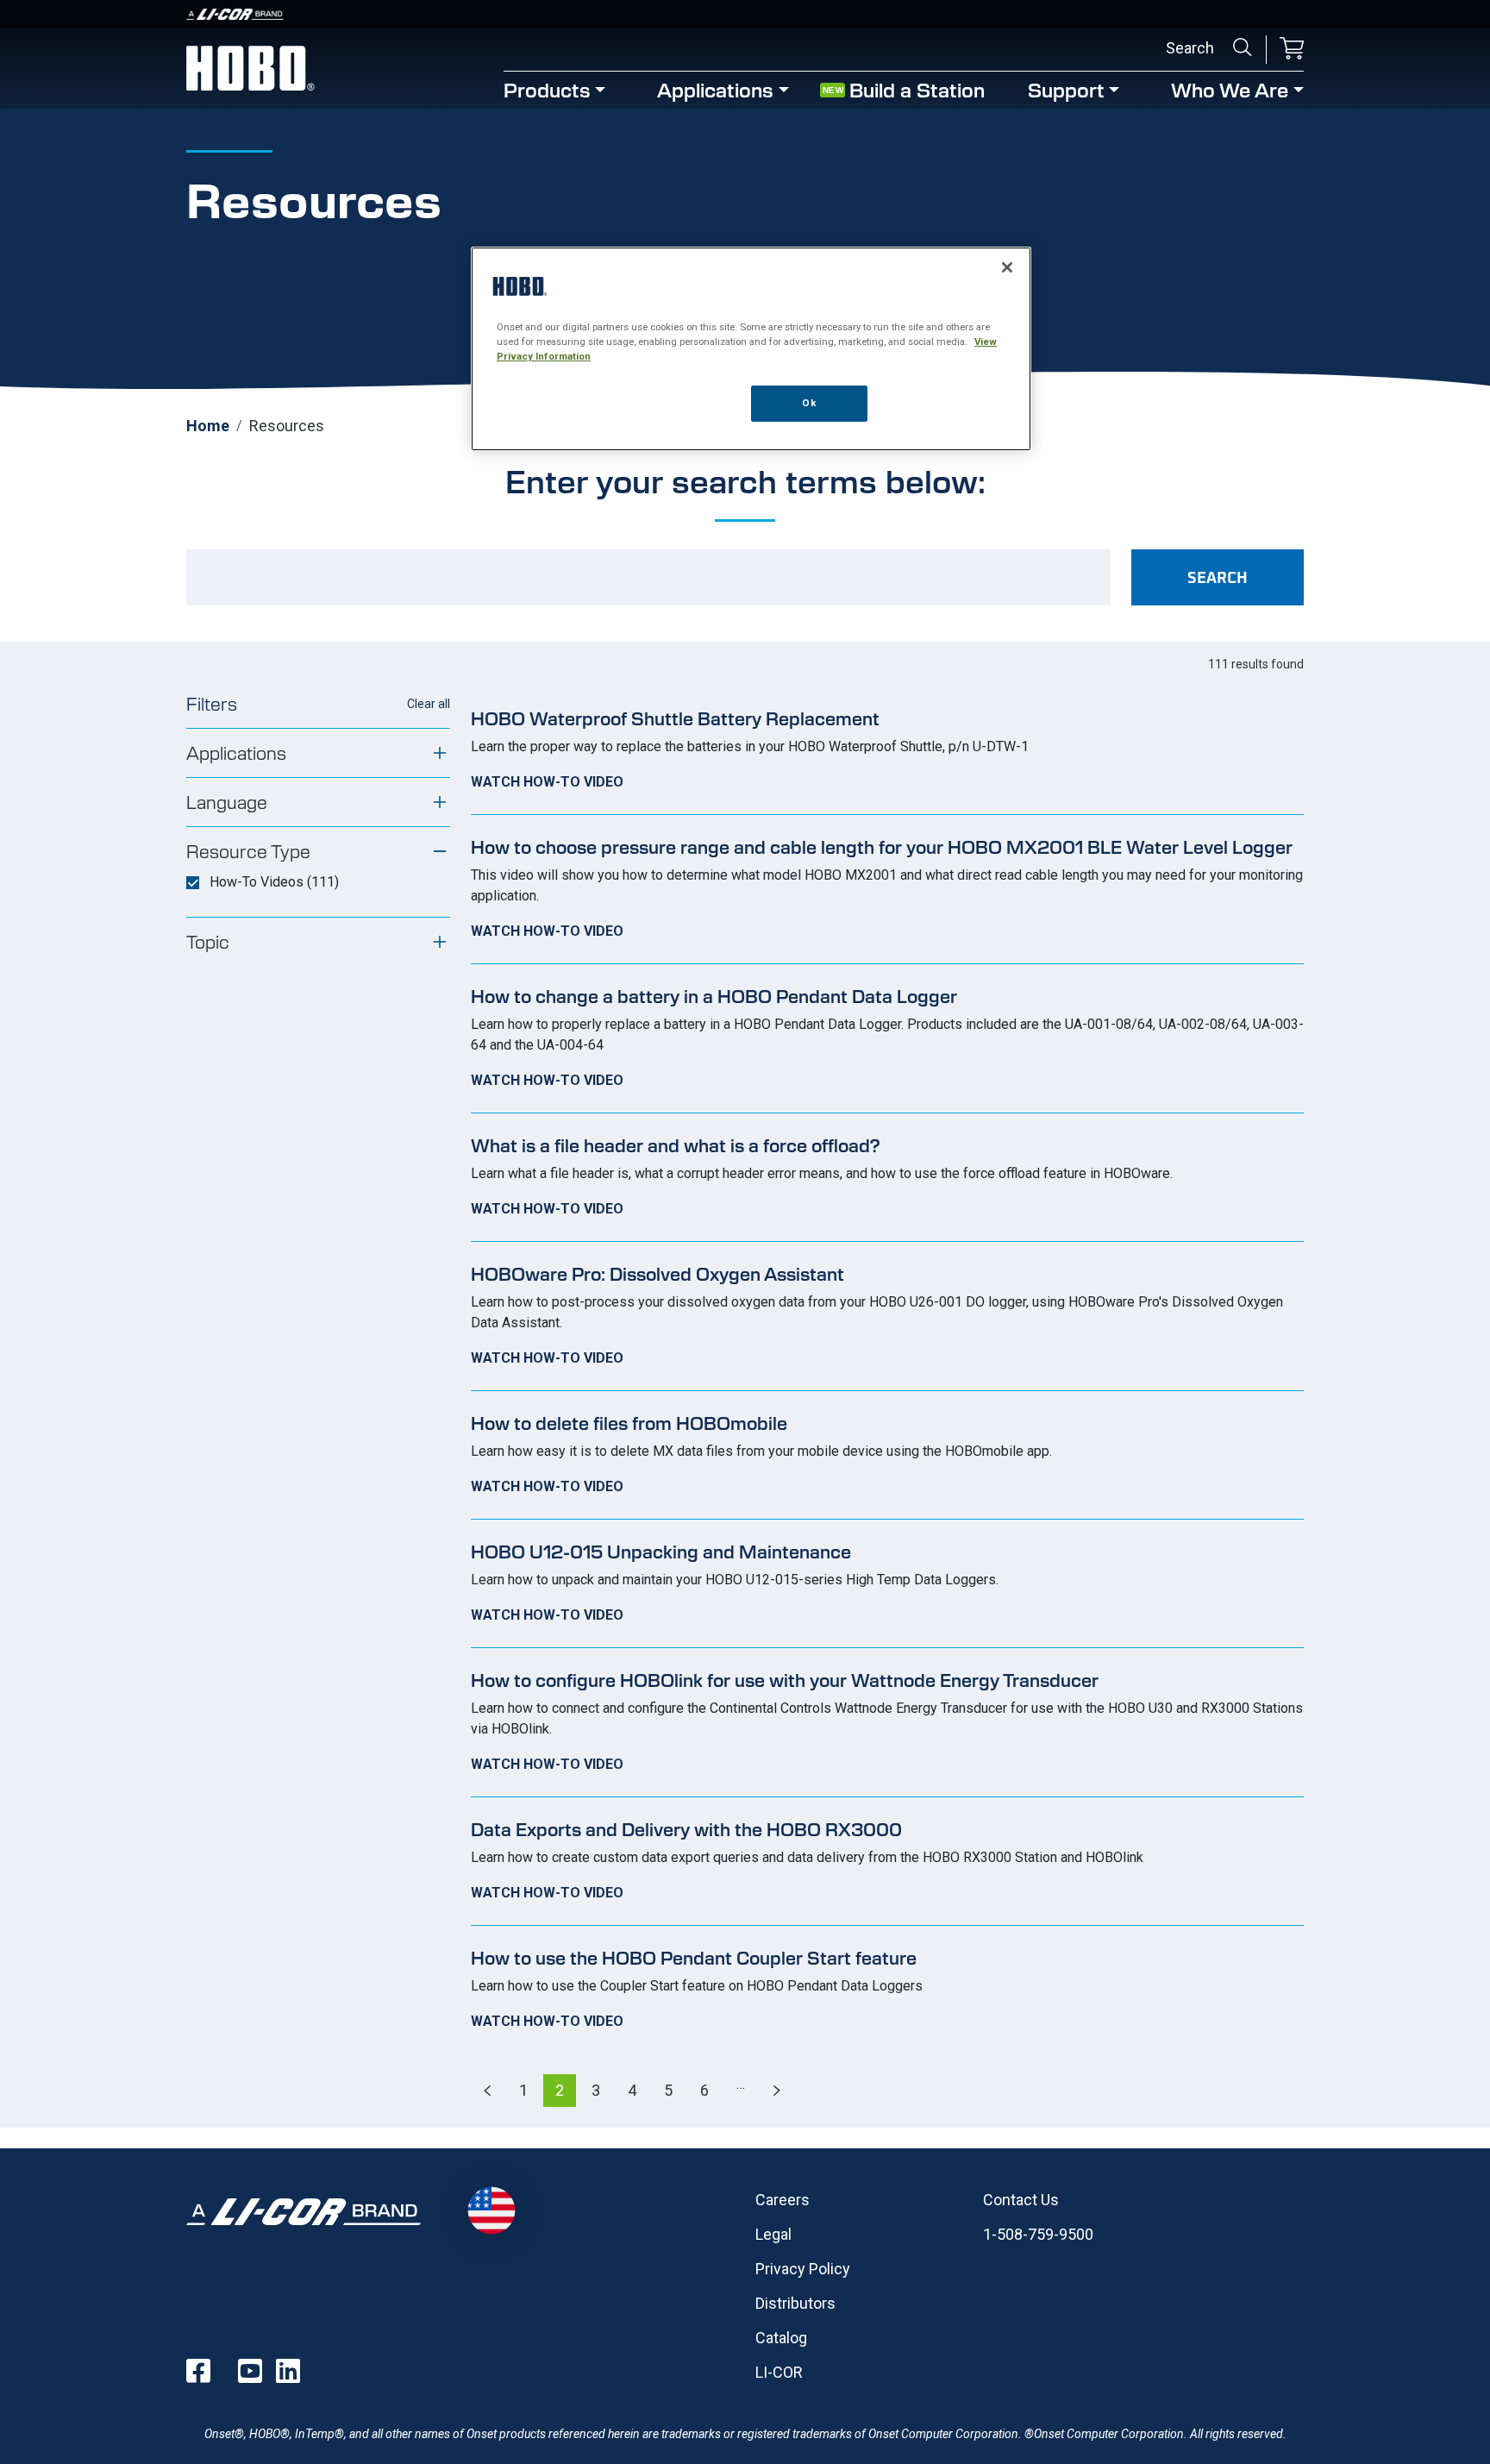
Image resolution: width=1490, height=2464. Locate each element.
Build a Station (917, 89)
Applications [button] (715, 89)
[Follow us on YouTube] (250, 2371)
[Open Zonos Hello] (491, 2210)
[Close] (1007, 267)
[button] (1292, 50)
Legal (773, 2234)
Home (208, 426)
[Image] (745, 14)
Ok (809, 403)
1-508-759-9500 (1038, 2234)
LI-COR (779, 2372)
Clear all (429, 704)
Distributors (795, 2303)
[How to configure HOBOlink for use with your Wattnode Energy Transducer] (887, 1722)
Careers (783, 2200)
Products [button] (547, 89)
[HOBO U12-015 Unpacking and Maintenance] (887, 1583)
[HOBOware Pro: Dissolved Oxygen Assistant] (887, 1316)
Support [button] (1066, 89)
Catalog (781, 2338)
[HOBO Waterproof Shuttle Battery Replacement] (887, 750)
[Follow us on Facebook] (198, 2371)
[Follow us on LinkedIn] (288, 2371)
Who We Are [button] (1230, 89)
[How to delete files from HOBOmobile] (887, 1455)
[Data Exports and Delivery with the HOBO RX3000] (887, 1861)
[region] (751, 349)
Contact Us (1021, 2200)
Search (1243, 47)
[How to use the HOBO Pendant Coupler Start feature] (887, 1990)
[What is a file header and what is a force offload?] (887, 1177)
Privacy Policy (803, 2269)
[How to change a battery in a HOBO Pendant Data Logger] (887, 1038)
